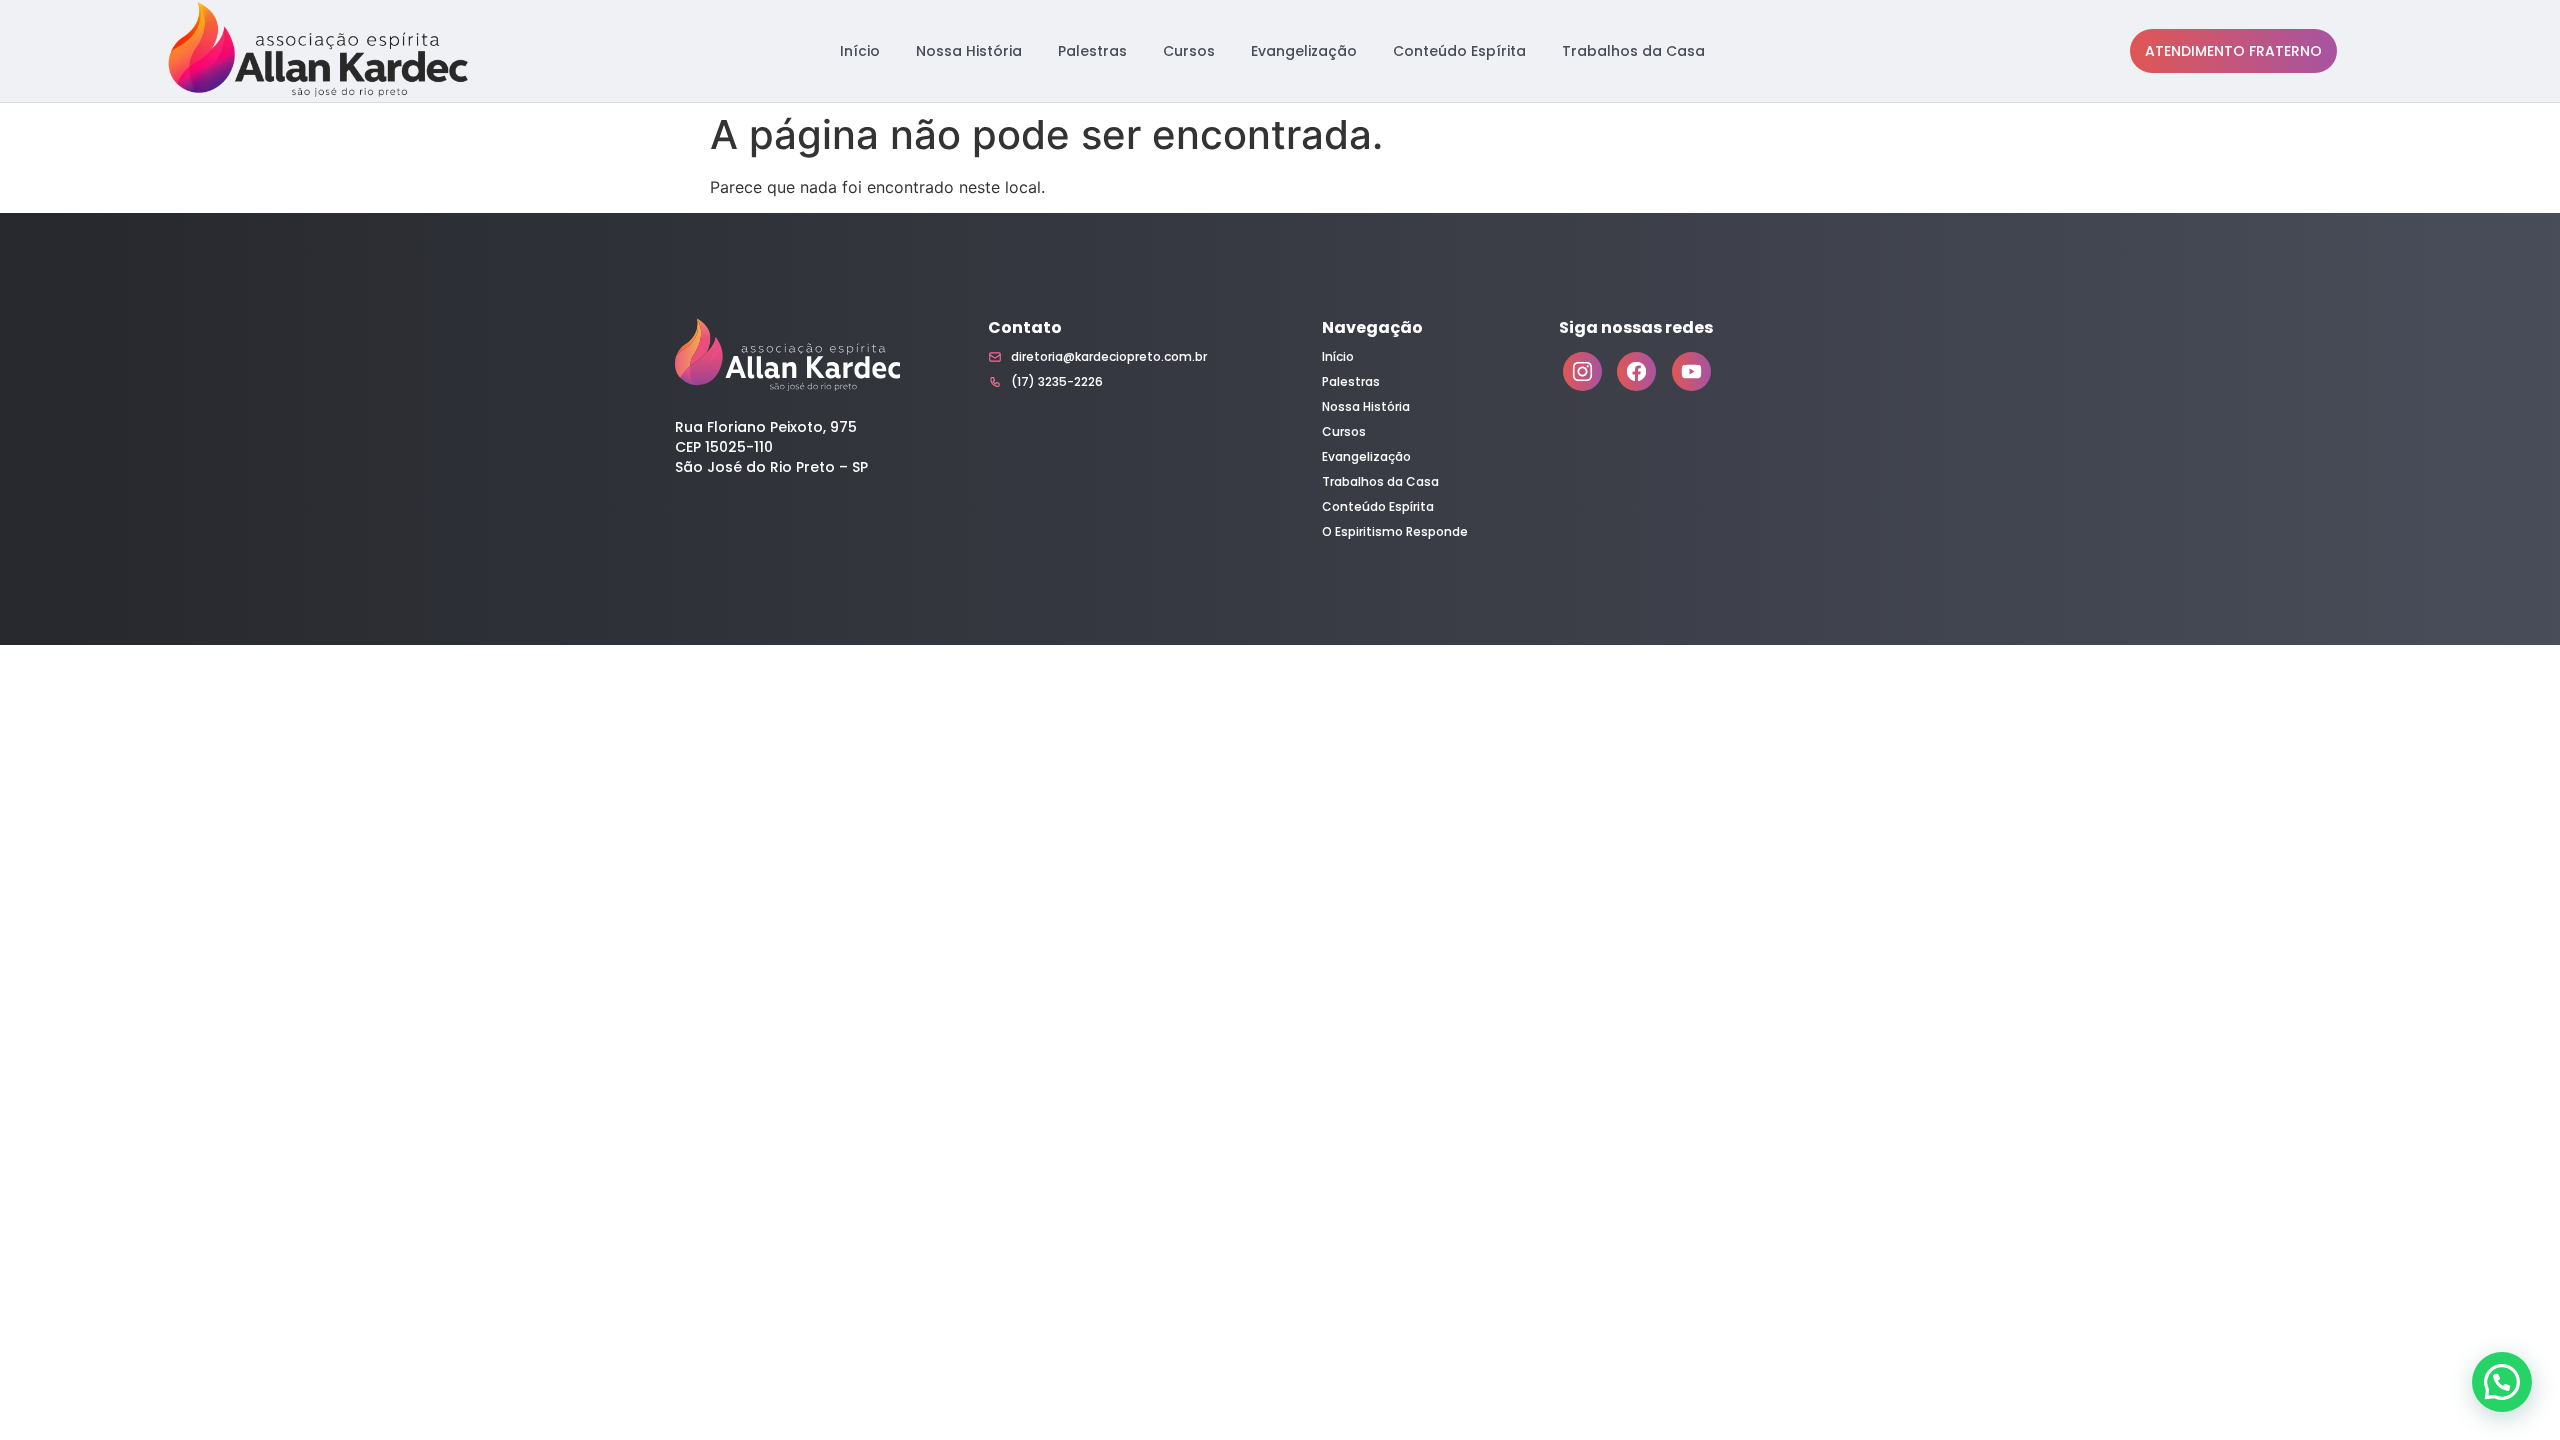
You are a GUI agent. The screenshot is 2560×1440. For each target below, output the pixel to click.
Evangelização (1304, 51)
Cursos (1189, 51)
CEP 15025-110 (724, 447)
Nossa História (969, 51)
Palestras (1092, 51)
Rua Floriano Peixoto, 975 (766, 427)
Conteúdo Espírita (1459, 51)
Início (860, 51)
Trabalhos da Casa (1633, 51)
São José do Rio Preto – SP (771, 467)
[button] (2502, 1382)
